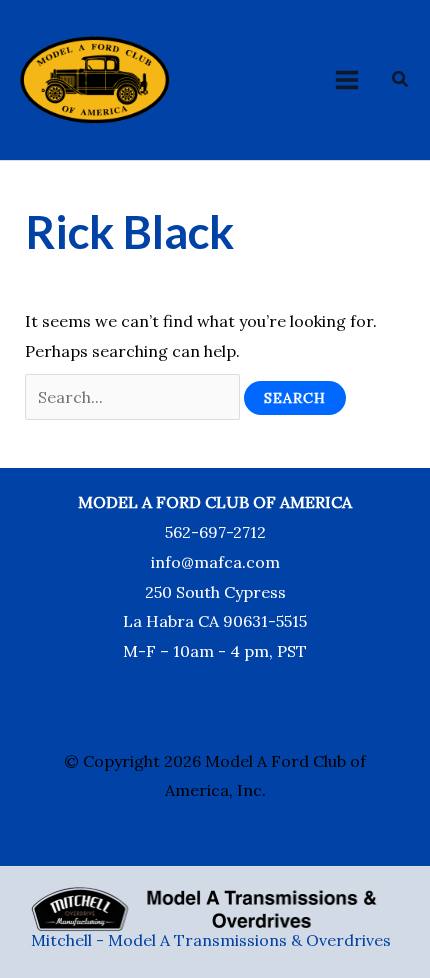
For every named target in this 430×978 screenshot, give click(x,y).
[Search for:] (134, 397)
